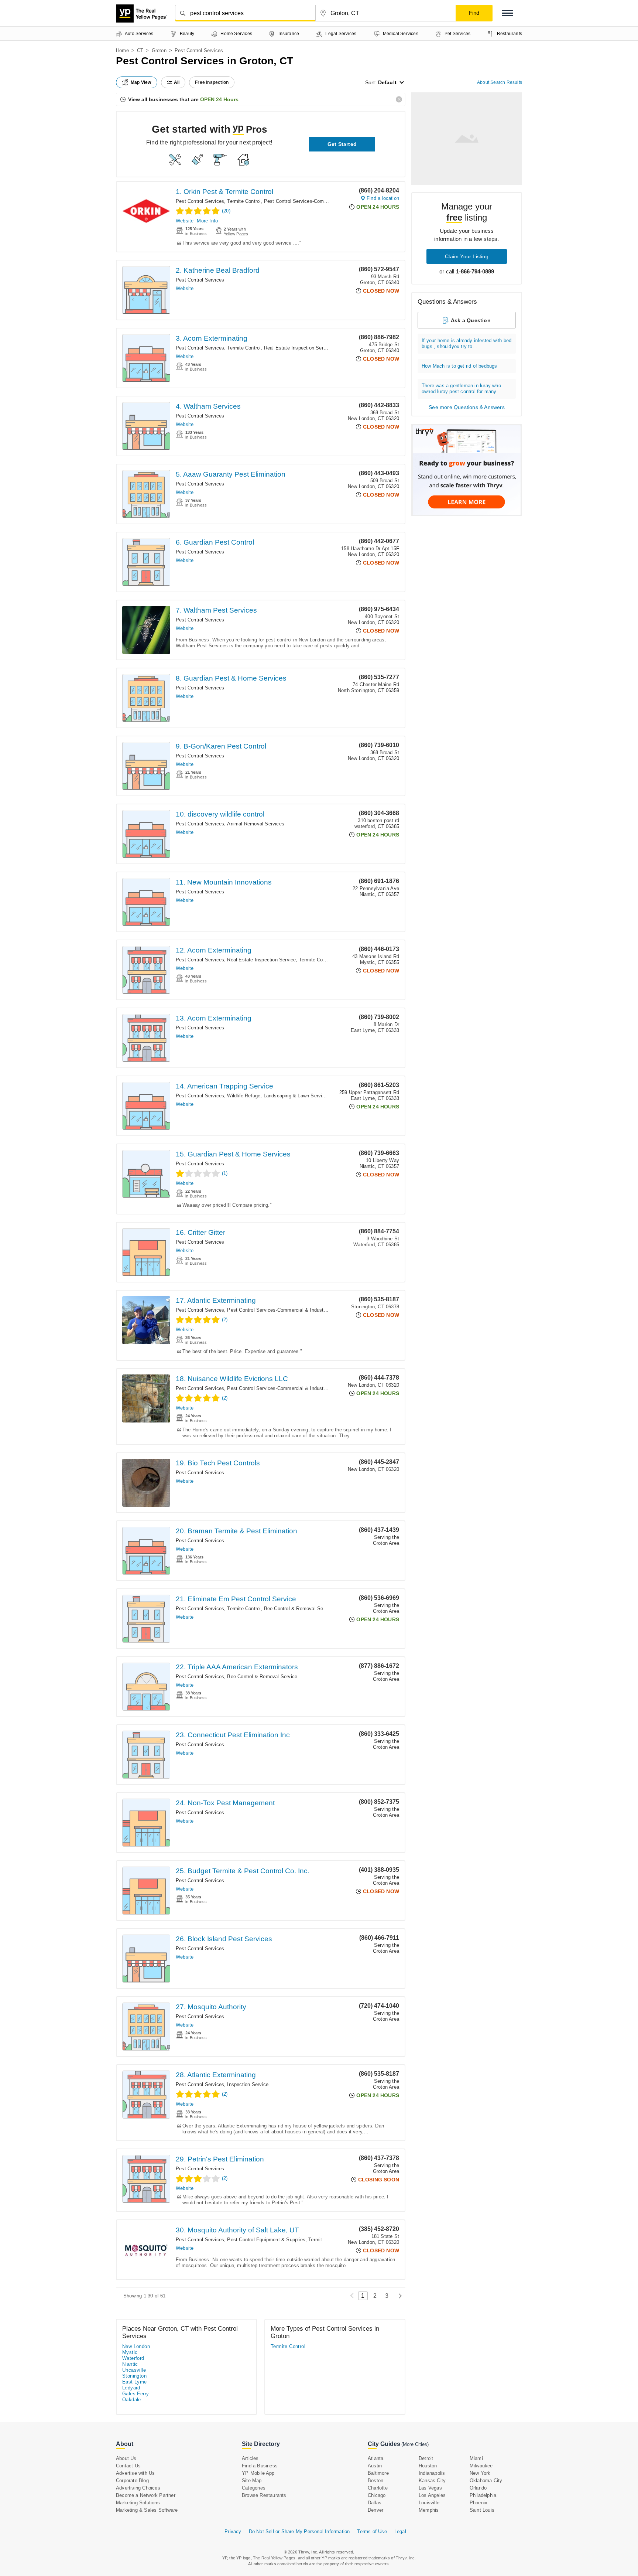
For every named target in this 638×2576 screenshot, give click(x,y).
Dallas (375, 2503)
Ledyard (131, 2388)
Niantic (130, 2364)
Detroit (426, 2458)
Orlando (478, 2488)
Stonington (134, 2376)
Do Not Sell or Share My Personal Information (299, 2531)
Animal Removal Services (256, 824)
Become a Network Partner (146, 2495)
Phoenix (478, 2503)
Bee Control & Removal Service (299, 1609)
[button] (507, 13)
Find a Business (260, 2466)
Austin (375, 2466)
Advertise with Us (135, 2473)
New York (480, 2473)
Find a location (383, 198)
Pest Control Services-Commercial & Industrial (315, 201)
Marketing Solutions (138, 2503)
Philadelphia (483, 2495)
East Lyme (135, 2382)
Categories (254, 2488)
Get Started (342, 144)
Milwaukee (481, 2466)
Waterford (133, 2358)
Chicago (377, 2495)
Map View (141, 82)
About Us (126, 2458)
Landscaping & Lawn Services (297, 1096)
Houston (428, 2466)
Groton (159, 50)
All (177, 82)
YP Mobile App (258, 2473)
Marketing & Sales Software (147, 2510)
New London (136, 2346)
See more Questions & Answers (467, 407)
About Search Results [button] (500, 82)
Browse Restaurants (264, 2495)
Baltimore (378, 2473)
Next (398, 2296)
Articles (250, 2458)
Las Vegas (430, 2488)
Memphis (429, 2510)
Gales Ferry (136, 2394)
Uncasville (134, 2370)
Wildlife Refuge (244, 1096)
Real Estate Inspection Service (298, 348)
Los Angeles (432, 2495)
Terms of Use (372, 2531)
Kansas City (432, 2480)
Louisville (429, 2503)
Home (122, 50)
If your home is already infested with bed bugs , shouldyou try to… (467, 343)
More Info (207, 221)
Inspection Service (248, 2084)
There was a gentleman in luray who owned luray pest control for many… (462, 389)
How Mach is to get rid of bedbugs (459, 366)
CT (140, 50)
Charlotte (378, 2488)
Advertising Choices (138, 2488)
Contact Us (128, 2466)
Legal (400, 2531)
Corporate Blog (132, 2480)
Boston (375, 2480)
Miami (476, 2458)
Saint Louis (482, 2510)
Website (185, 221)
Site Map (252, 2480)
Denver (375, 2510)
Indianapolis (432, 2473)
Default (387, 82)
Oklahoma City (486, 2480)
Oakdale (132, 2400)
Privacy (233, 2531)
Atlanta (375, 2458)
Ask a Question (471, 320)
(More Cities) (415, 2444)
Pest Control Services (200, 201)
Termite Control (244, 201)
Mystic (130, 2352)
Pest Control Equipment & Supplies (266, 2240)
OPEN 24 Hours (219, 99)
